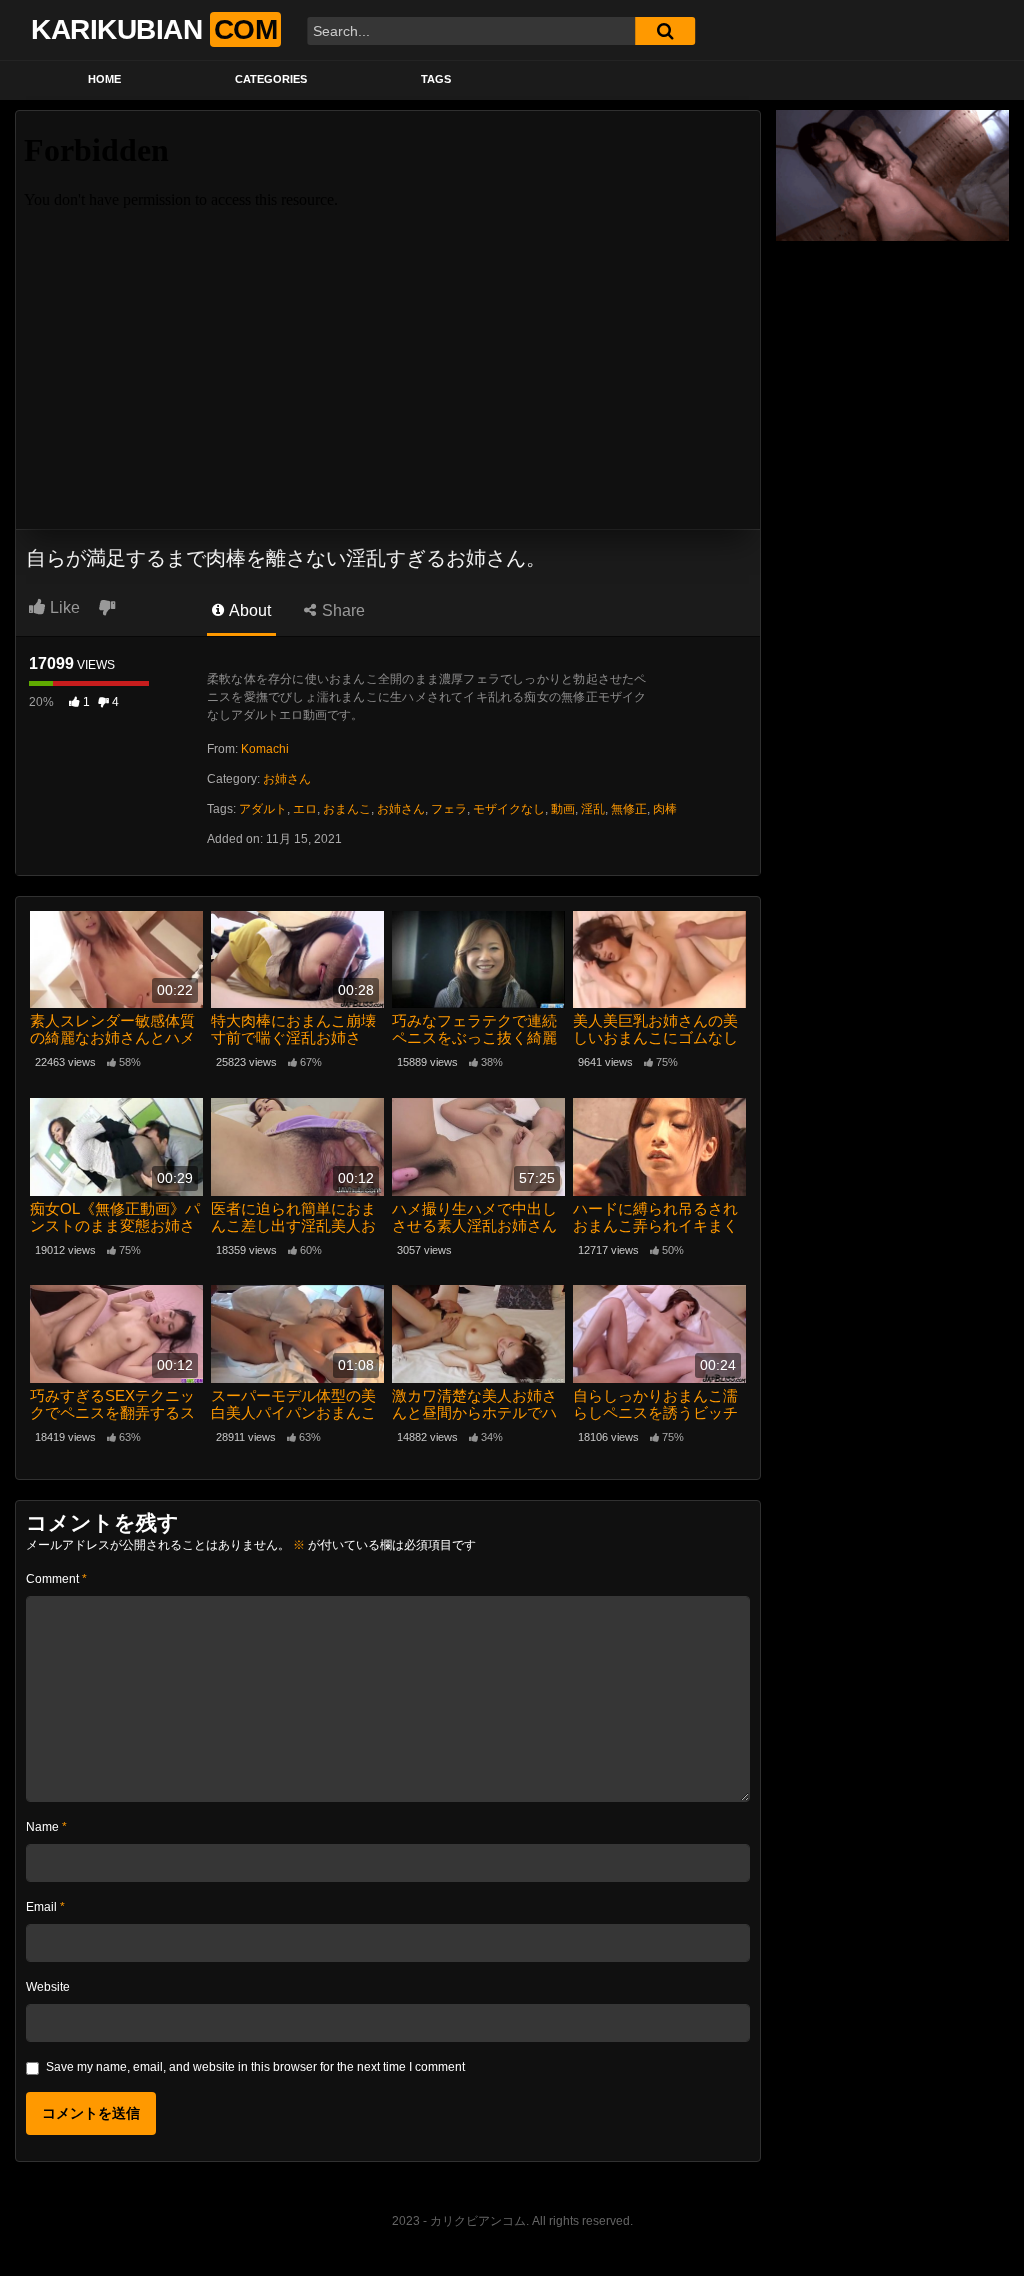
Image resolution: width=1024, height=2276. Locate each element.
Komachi (265, 749)
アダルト (263, 809)
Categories (271, 79)
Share (341, 610)
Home (104, 79)
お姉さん (287, 779)
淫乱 (593, 809)
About (248, 610)
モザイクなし (509, 809)
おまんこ (347, 809)
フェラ (449, 809)
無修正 (629, 809)
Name (46, 1827)
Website (48, 1987)
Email (45, 1907)
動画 (563, 809)
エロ (305, 809)
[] (665, 31)
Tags (436, 79)
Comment (56, 1579)
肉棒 (665, 809)
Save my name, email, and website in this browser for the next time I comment (255, 2067)
